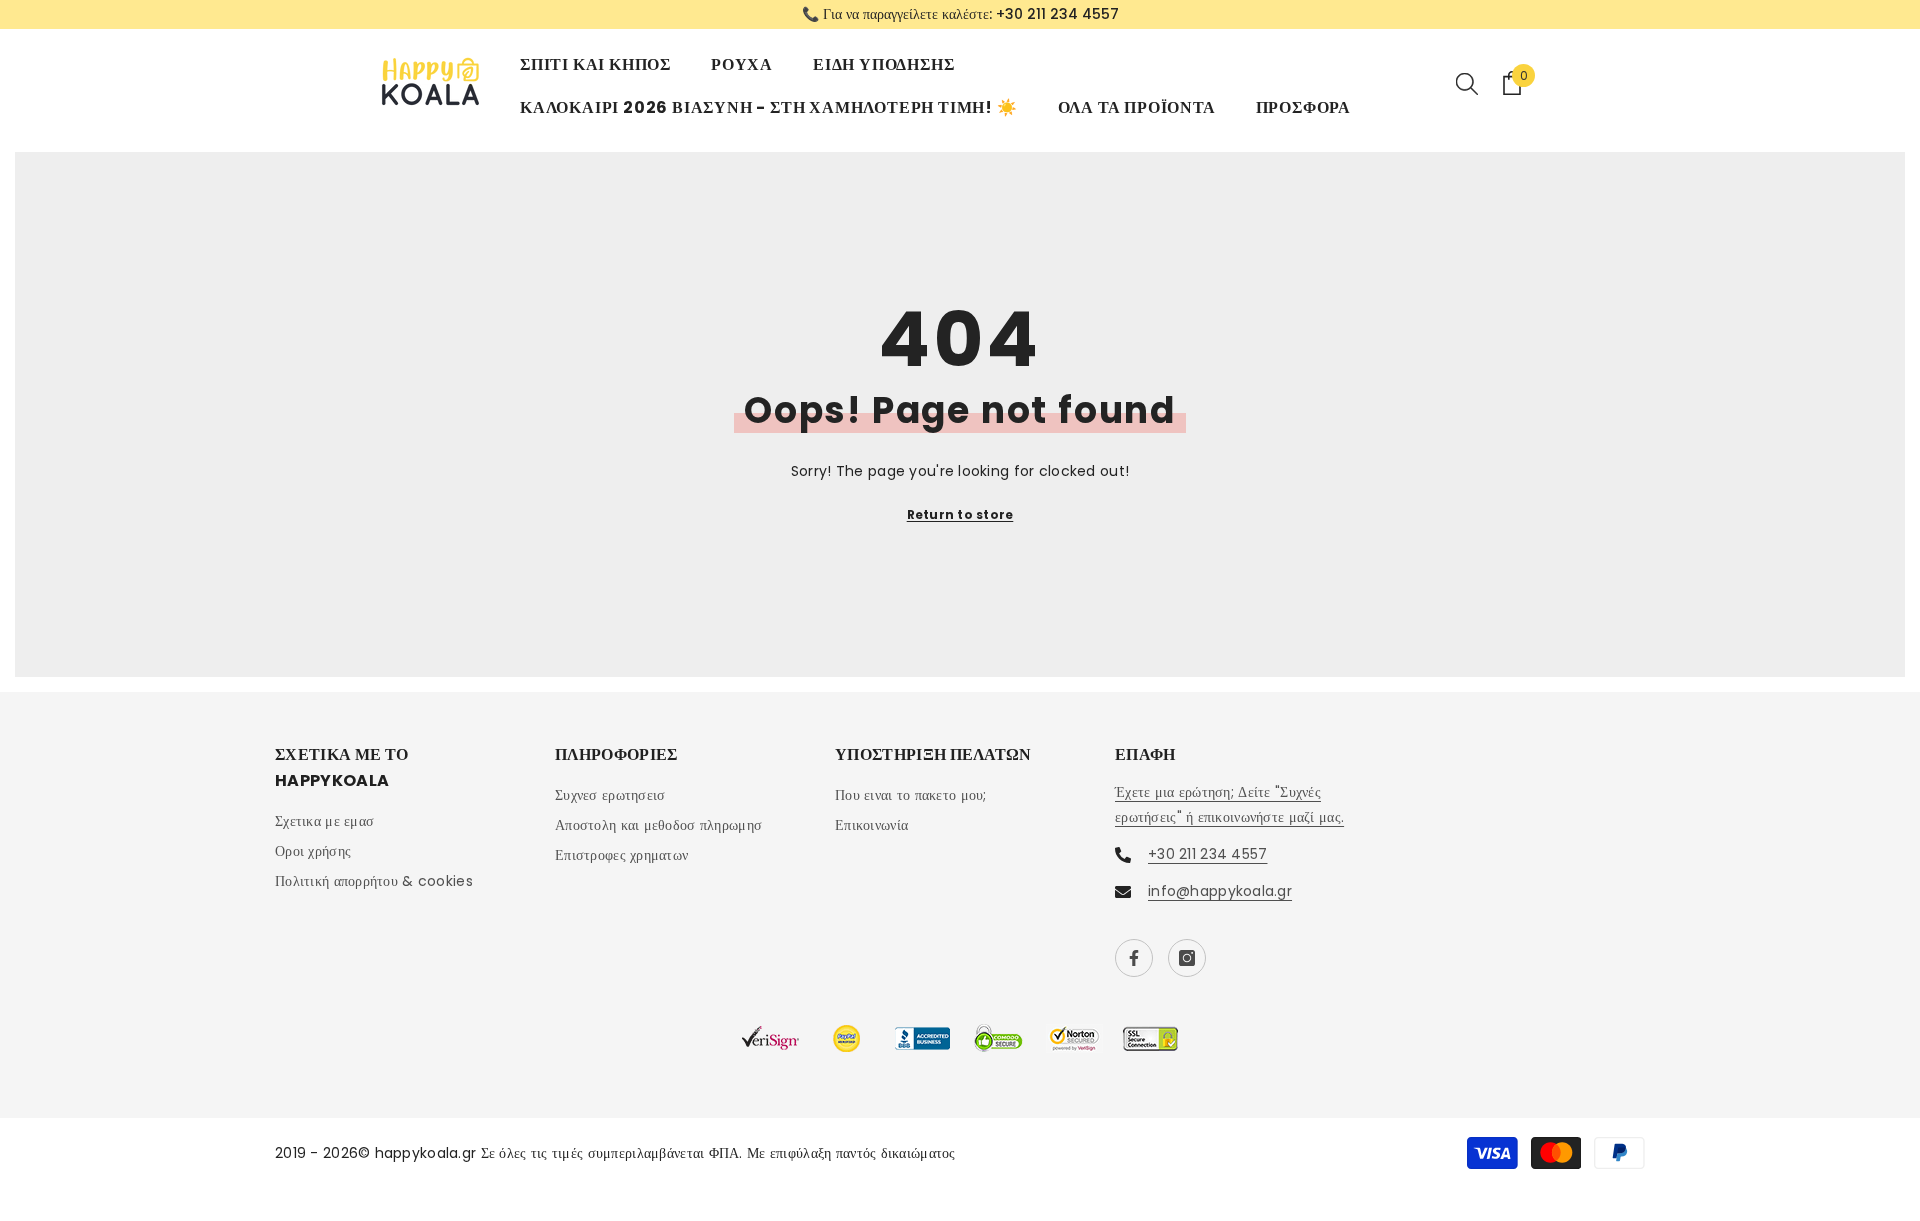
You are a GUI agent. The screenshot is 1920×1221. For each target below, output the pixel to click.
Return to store (960, 514)
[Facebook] (1134, 958)
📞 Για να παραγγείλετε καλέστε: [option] (960, 14)
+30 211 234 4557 (1057, 14)
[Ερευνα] (1467, 83)
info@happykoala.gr (1220, 891)
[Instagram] (1187, 958)
